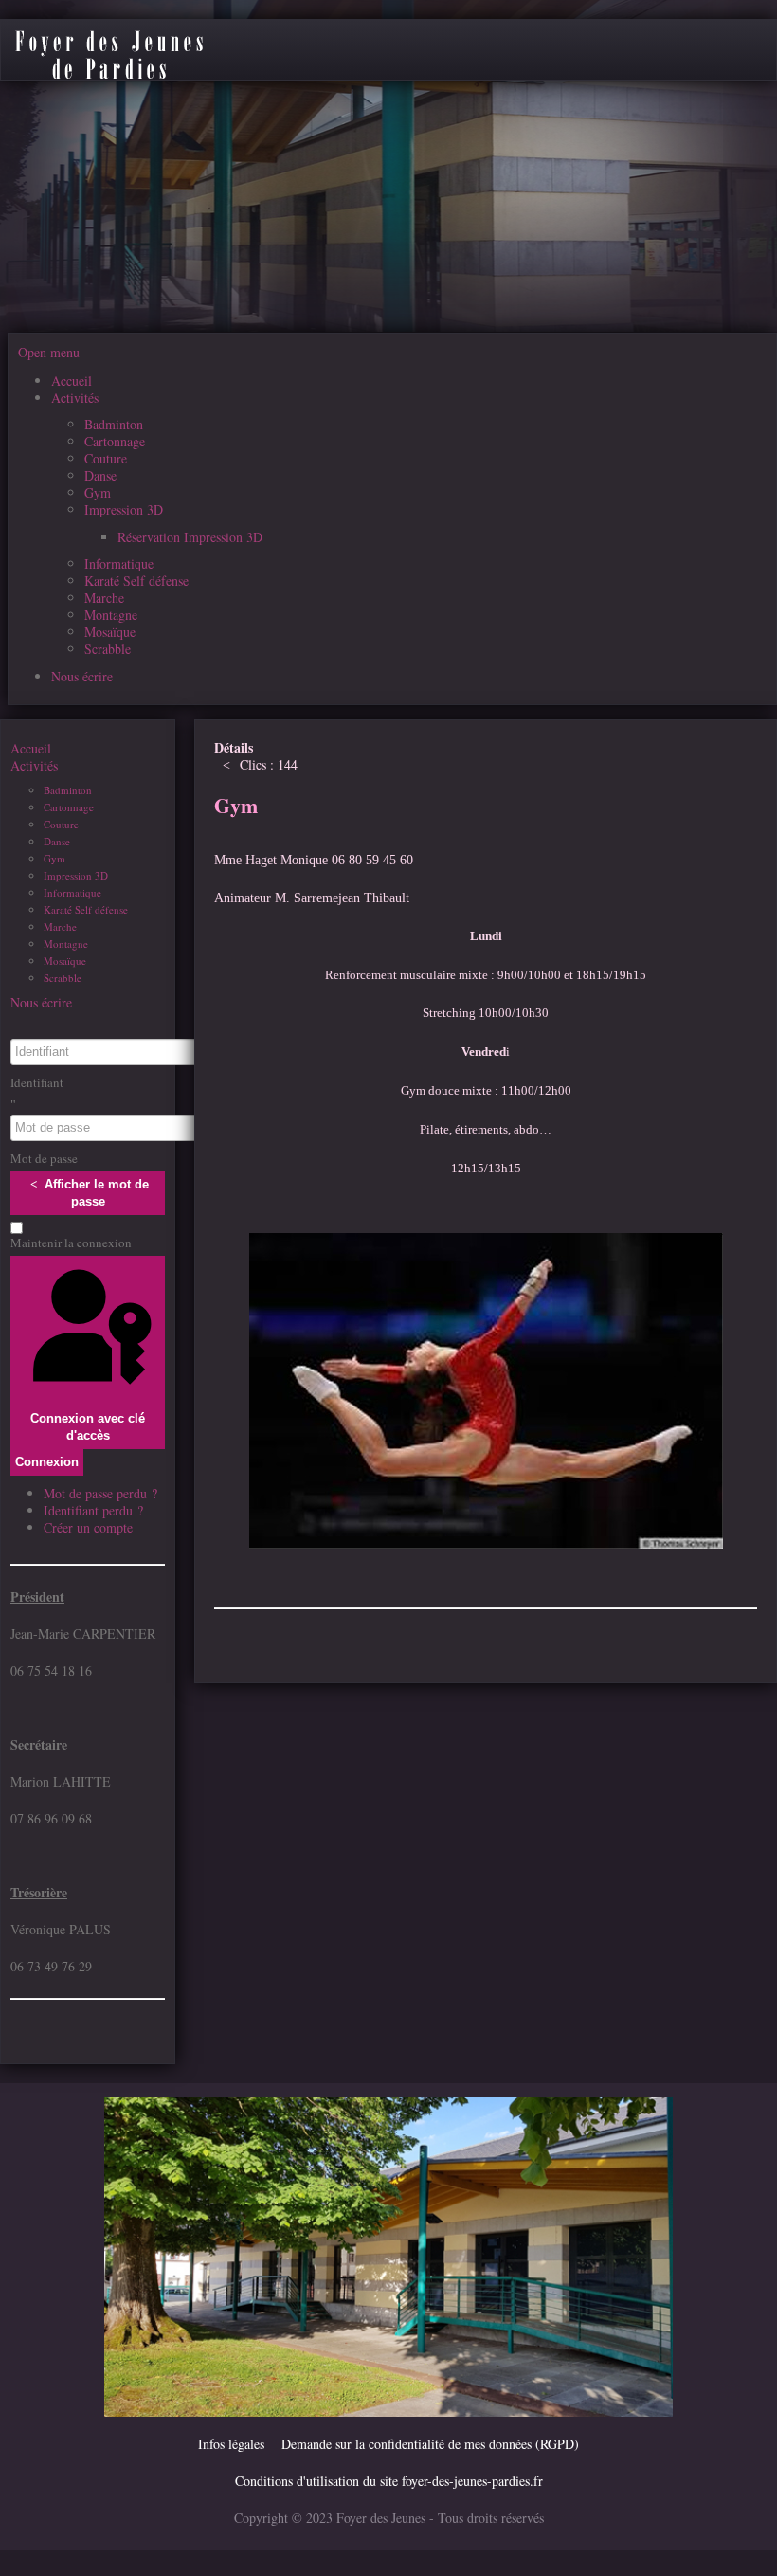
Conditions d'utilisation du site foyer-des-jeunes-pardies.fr (389, 2481)
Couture (61, 824)
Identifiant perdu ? (93, 1510)
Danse (57, 841)
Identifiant (37, 1082)
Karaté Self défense (86, 909)
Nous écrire (41, 1003)
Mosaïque (65, 961)
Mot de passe (44, 1158)
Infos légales (231, 2444)
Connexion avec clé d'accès (88, 1427)
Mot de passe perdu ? (100, 1493)
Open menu (49, 352)
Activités (34, 766)
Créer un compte (90, 1527)
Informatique (72, 892)
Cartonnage (69, 807)
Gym (54, 858)
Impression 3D (76, 875)
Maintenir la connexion (71, 1243)
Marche (60, 926)
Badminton (68, 790)
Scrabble (63, 978)
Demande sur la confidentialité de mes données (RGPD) (430, 2444)
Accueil (31, 749)
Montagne (66, 943)
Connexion (47, 1462)
